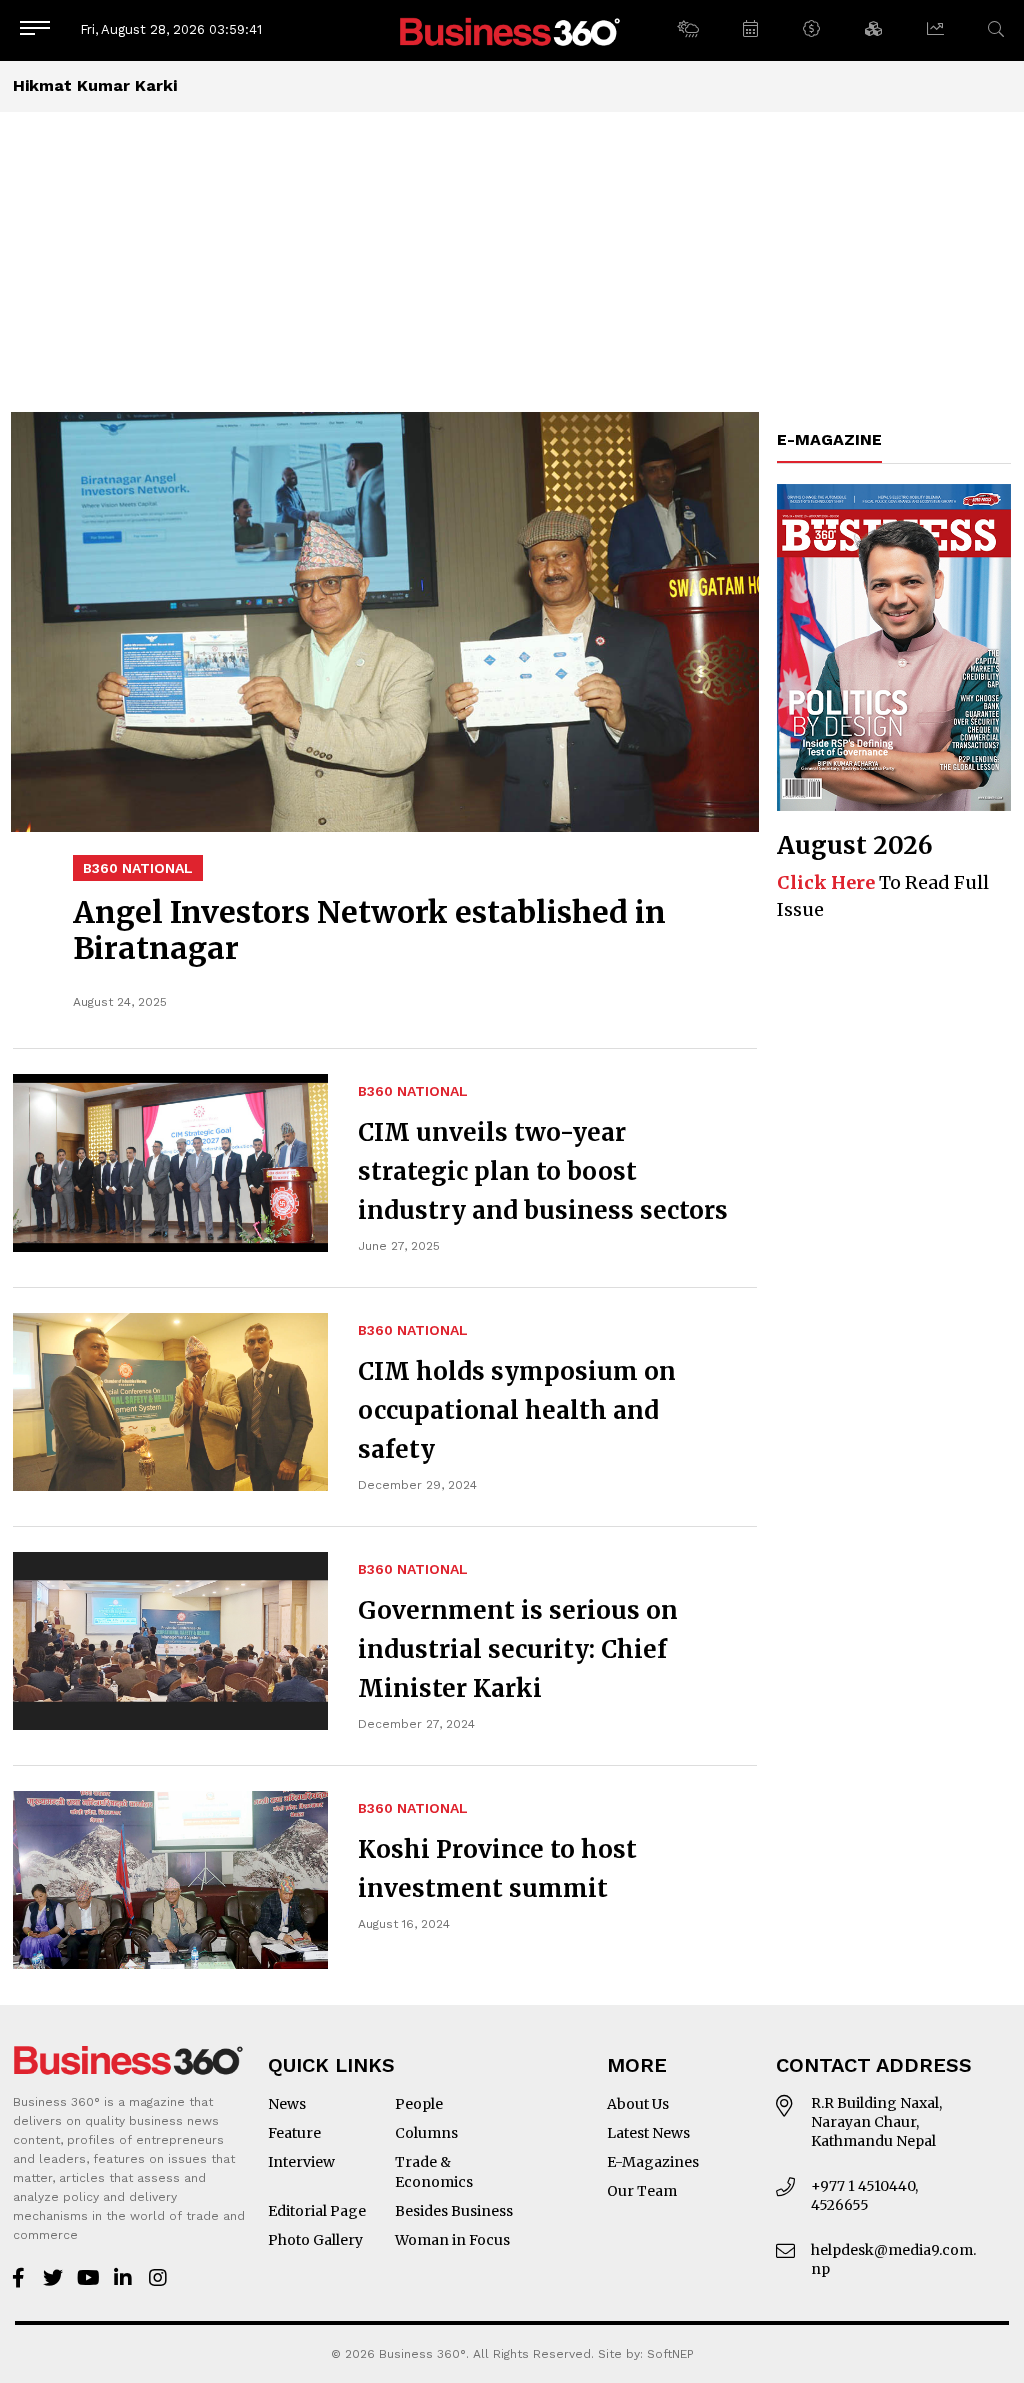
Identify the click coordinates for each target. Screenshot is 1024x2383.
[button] (687, 30)
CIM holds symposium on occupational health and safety (517, 1410)
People (419, 2104)
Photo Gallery (315, 2240)
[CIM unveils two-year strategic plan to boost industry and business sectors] (170, 1162)
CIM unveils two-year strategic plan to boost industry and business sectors (543, 1171)
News (287, 2104)
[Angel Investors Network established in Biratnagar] (385, 622)
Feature (294, 2133)
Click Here (826, 882)
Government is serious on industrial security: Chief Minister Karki (518, 1649)
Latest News (648, 2133)
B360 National (138, 868)
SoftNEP (670, 2354)
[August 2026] (894, 647)
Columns (426, 2133)
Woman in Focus (452, 2240)
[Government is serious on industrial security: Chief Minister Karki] (170, 1640)
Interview (301, 2162)
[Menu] (35, 29)
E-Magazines (653, 2162)
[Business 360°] (512, 30)
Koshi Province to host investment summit (497, 1869)
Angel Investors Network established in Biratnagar (369, 930)
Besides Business (454, 2211)
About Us (638, 2104)
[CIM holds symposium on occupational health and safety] (170, 1401)
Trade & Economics (434, 2172)
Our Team (642, 2191)
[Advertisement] (512, 262)
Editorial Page (317, 2211)
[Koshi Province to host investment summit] (170, 1879)
